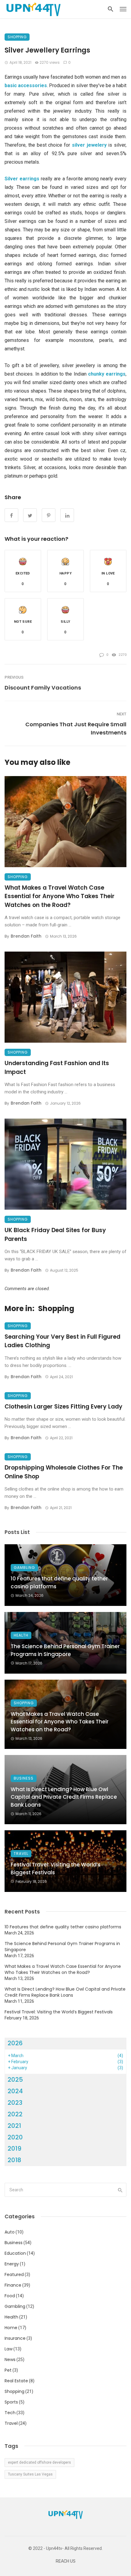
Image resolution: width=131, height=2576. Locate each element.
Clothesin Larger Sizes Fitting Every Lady (64, 1407)
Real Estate (16, 2381)
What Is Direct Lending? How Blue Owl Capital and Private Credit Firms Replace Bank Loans (64, 1797)
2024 (15, 2091)
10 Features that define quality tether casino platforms (59, 1583)
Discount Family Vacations (43, 688)
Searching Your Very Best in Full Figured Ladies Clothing (62, 1341)
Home (11, 2328)
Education (15, 2253)
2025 (15, 2080)
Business (24, 1778)
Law (9, 2349)
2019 (14, 2148)
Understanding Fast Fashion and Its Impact (57, 1068)
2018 (14, 2160)
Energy (12, 2264)
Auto (10, 2232)
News (10, 2360)
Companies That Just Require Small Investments (76, 728)
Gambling (24, 1567)
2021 (14, 2126)
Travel (21, 1854)
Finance (13, 2285)
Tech (10, 2413)
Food (10, 2296)
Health (21, 1635)
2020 (15, 2137)
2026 (15, 2043)
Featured (14, 2274)
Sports (11, 2402)
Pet (8, 2370)
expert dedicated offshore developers (39, 2462)
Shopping (17, 37)
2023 (15, 2103)
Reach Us (66, 2561)
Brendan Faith (26, 936)
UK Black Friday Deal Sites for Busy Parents (55, 1235)
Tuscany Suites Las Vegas (30, 2474)
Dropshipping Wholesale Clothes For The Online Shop (64, 1472)
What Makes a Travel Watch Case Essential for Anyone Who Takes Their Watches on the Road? (60, 896)
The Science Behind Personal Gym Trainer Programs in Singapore (65, 1650)
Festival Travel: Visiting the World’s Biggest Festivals (56, 1869)
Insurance (15, 2338)
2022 (15, 2114)
